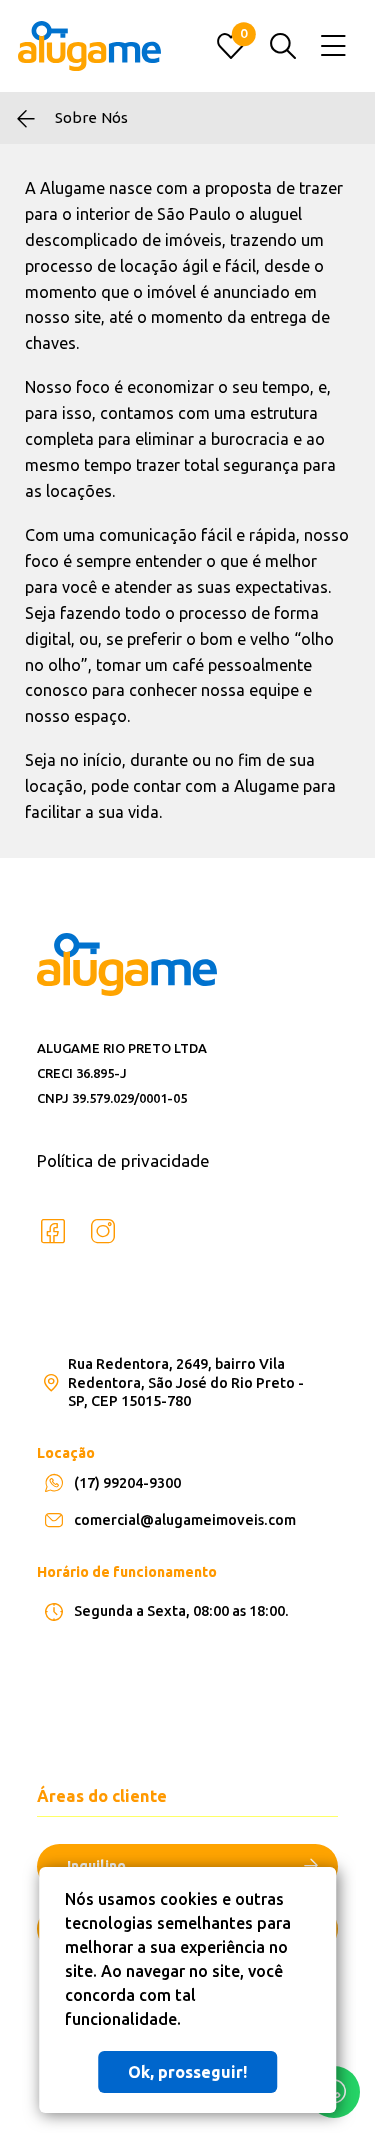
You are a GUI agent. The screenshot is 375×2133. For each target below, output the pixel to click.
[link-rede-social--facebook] (53, 1232)
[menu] (333, 46)
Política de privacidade (123, 1160)
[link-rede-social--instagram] (103, 1232)
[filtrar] (283, 46)
